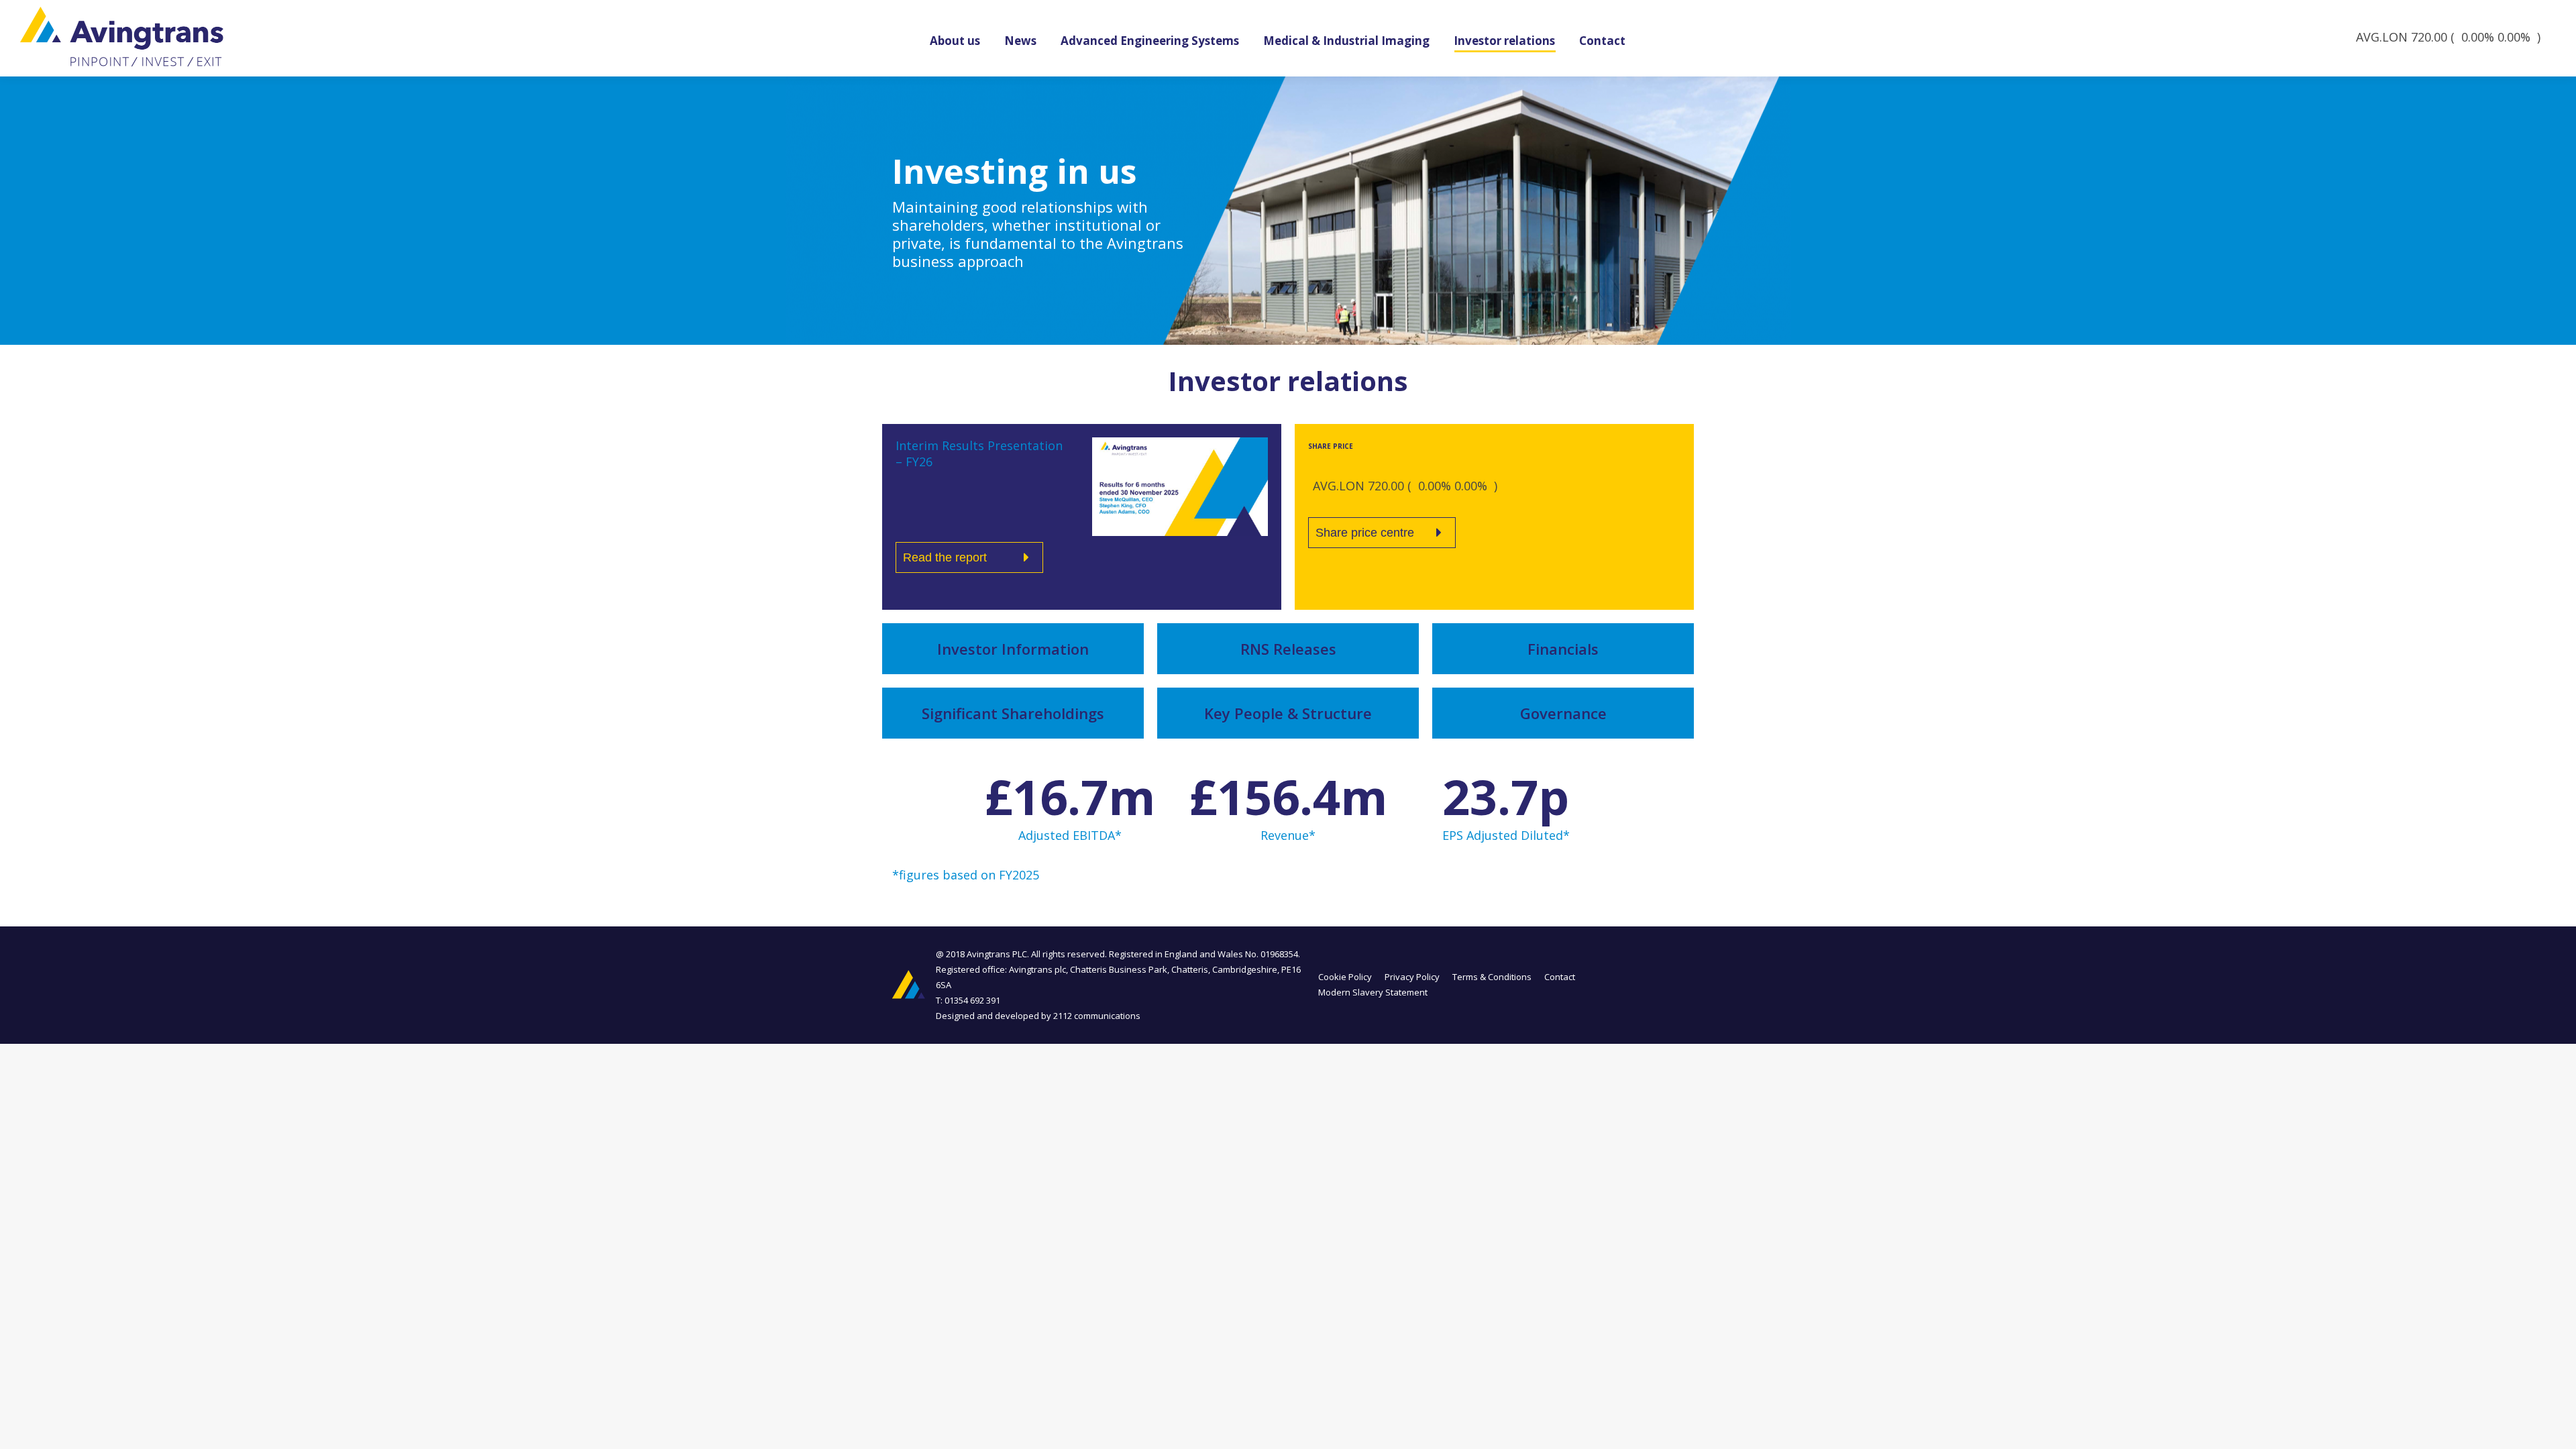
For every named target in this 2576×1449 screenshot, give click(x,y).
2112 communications (1097, 1016)
